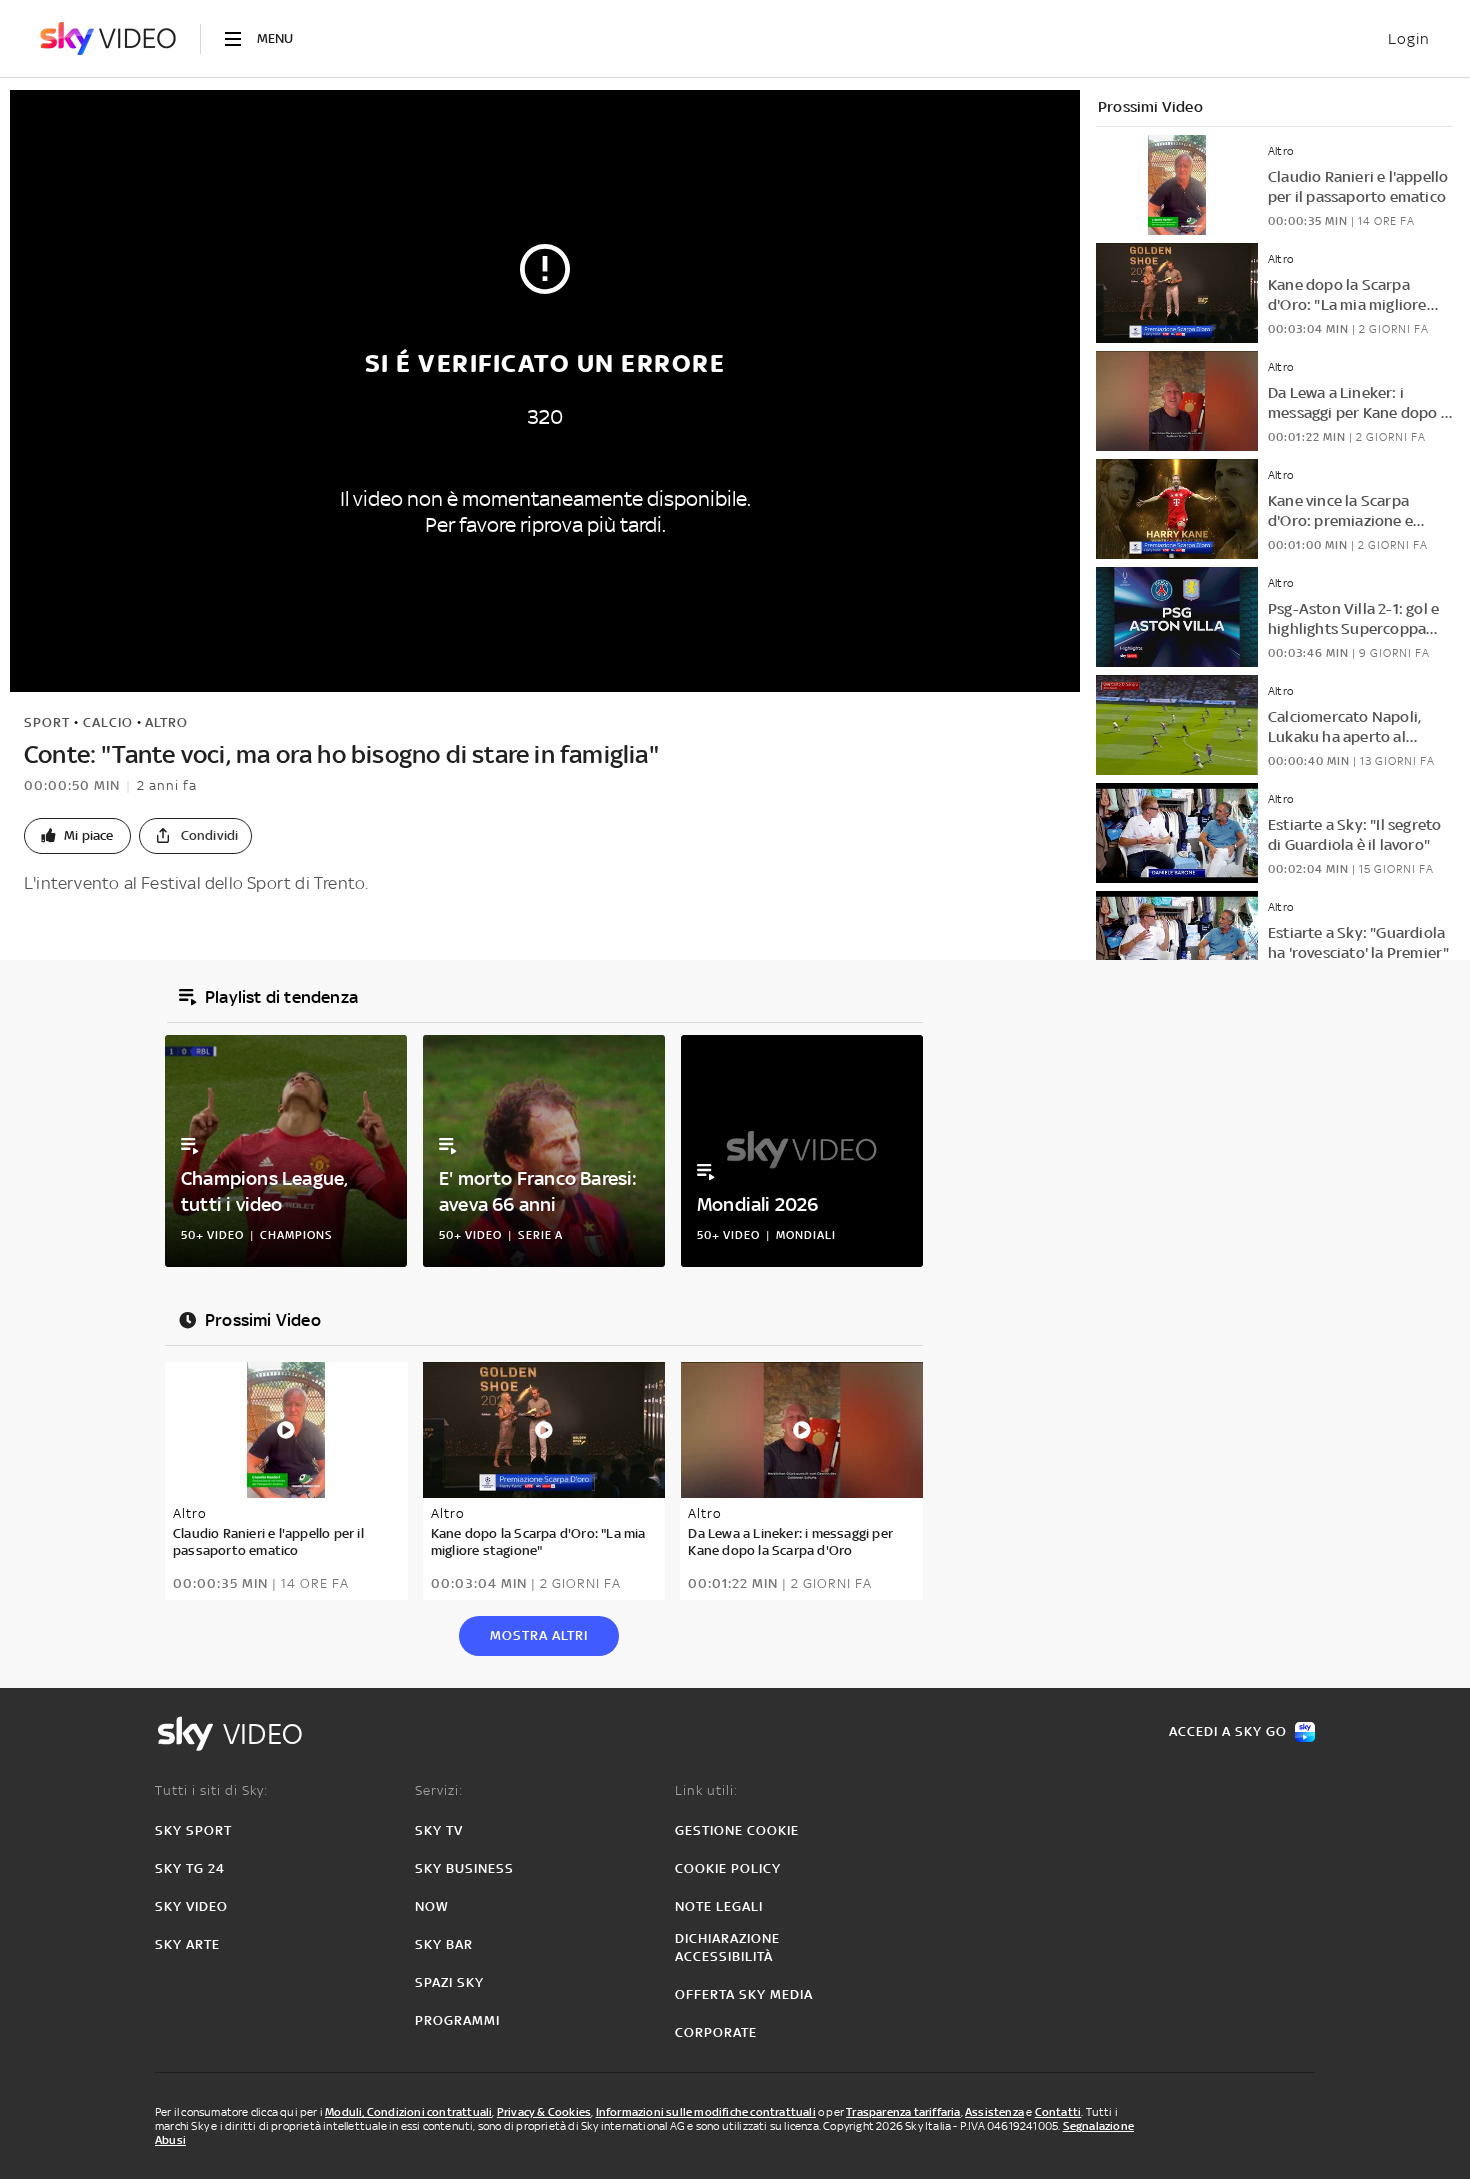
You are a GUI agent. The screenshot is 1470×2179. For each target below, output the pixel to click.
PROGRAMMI (457, 2020)
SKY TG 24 (190, 1868)
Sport (47, 722)
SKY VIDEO (191, 1906)
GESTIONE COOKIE (737, 1830)
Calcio (108, 722)
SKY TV (439, 1830)
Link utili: (706, 1790)
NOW (432, 1906)
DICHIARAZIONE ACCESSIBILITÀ (727, 1947)
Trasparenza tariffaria (903, 2112)
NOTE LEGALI (719, 1906)
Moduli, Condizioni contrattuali (408, 2112)
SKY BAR (444, 1944)
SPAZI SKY (449, 1982)
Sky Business (464, 1868)
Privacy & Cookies (544, 2112)
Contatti (1058, 2112)
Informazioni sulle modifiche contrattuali (706, 2112)
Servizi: (439, 1790)
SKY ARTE (187, 1944)
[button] (77, 836)
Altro (166, 722)
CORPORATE (716, 2032)
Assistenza (994, 2112)
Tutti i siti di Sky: (211, 1790)
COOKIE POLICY (728, 1868)
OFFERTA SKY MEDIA (744, 1994)
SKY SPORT (193, 1830)
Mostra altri (539, 1635)
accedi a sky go (1228, 1731)
